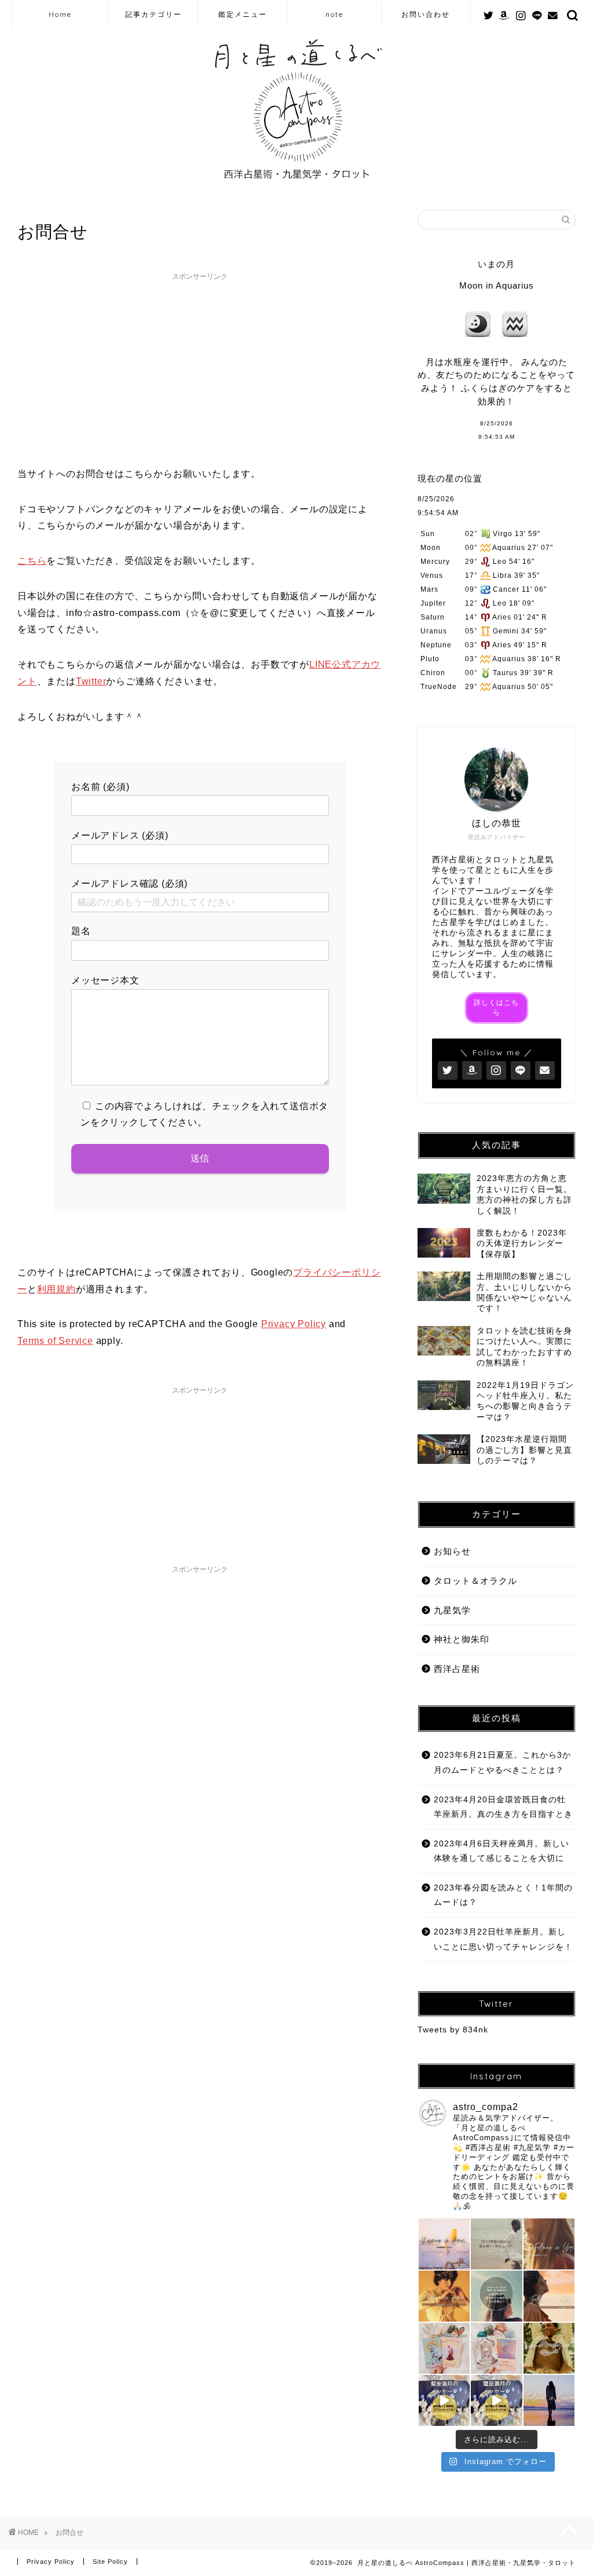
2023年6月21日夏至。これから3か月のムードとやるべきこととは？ (502, 1763)
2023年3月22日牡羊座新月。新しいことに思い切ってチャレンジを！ (503, 1939)
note (334, 14)
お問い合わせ (426, 14)
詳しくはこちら (496, 1008)
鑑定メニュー (243, 14)
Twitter (91, 681)
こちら (32, 561)
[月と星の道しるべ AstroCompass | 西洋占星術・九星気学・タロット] (297, 184)
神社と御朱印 (462, 1639)
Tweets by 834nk (453, 2030)
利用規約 (56, 1289)
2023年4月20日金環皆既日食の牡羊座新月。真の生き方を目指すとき (503, 1807)
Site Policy (110, 2562)
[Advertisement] (200, 367)
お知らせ (452, 1551)
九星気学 (452, 1610)
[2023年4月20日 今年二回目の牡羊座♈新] (444, 2244)
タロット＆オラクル (475, 1581)
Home (60, 14)
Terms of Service (55, 1341)
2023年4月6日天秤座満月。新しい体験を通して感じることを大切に (502, 1851)
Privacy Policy (294, 1324)
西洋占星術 (457, 1669)
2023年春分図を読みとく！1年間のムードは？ (503, 1895)
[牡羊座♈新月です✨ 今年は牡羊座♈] (444, 2296)
